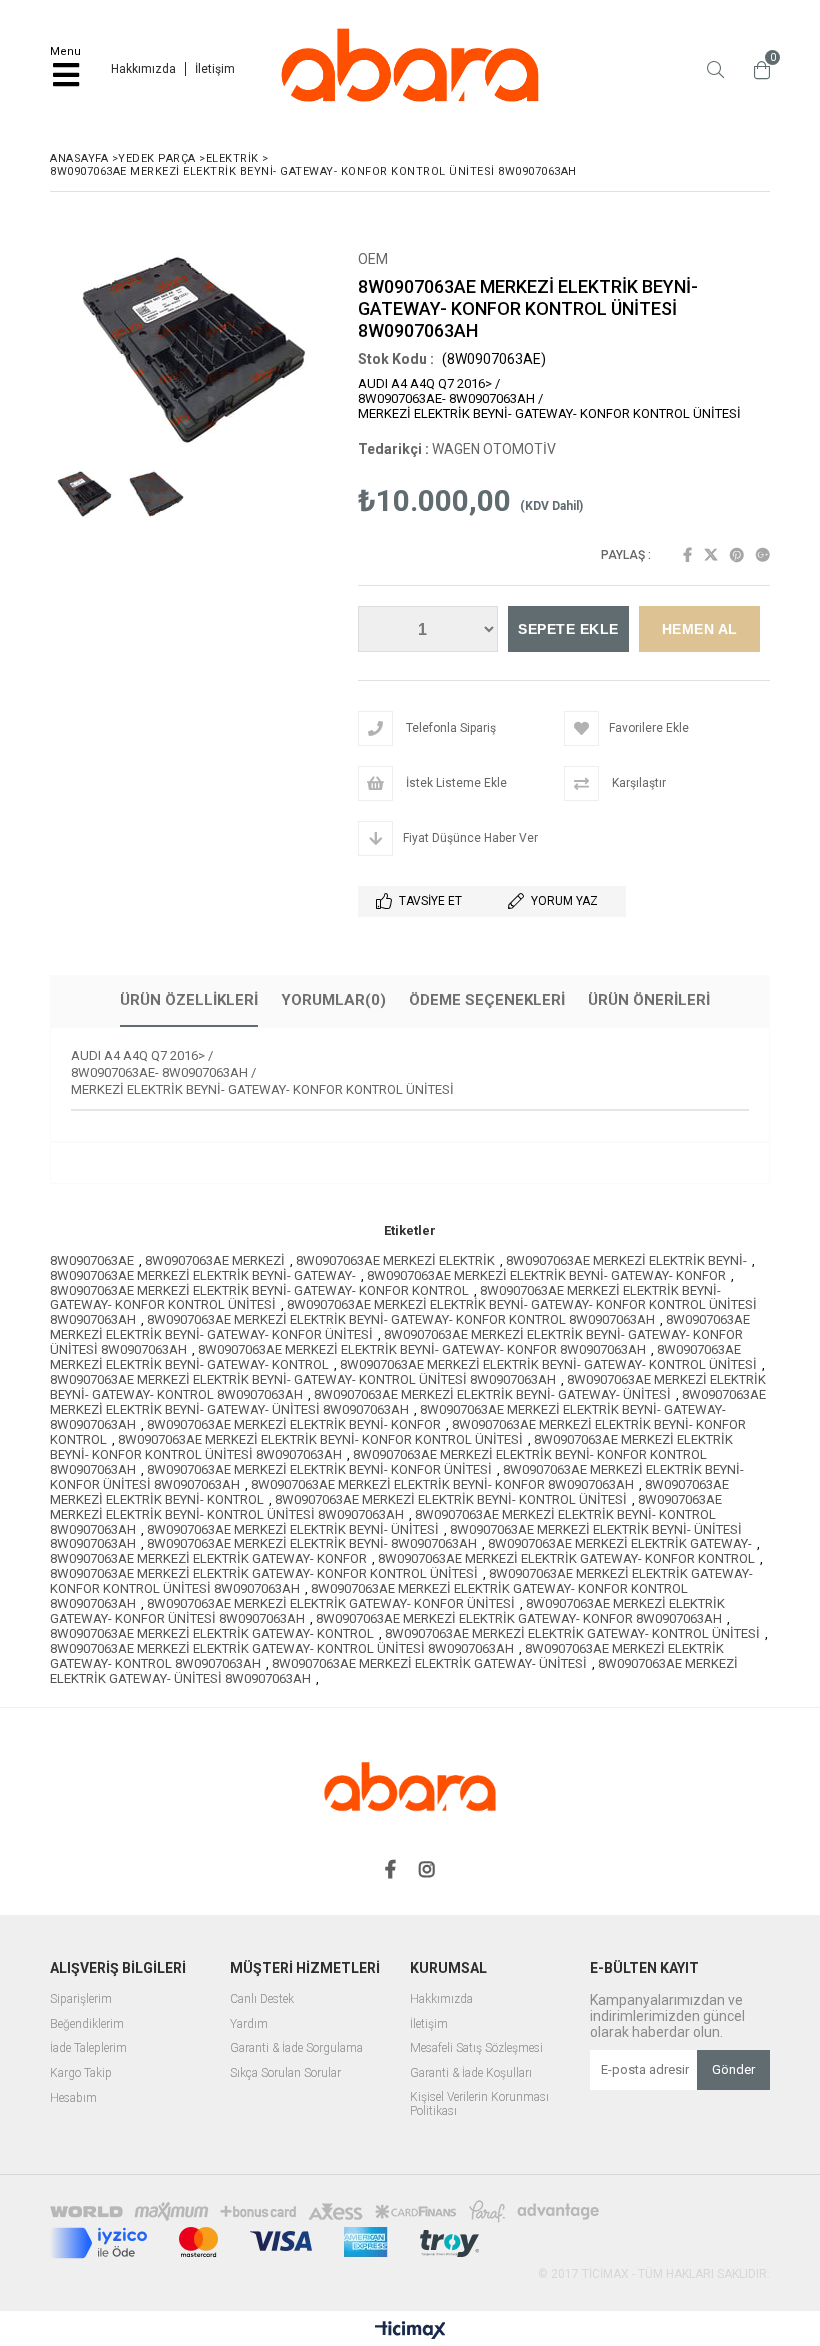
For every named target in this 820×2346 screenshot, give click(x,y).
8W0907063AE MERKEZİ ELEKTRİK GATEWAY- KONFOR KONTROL (566, 1558)
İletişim (215, 69)
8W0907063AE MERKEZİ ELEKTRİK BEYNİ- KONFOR (294, 1424)
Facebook (687, 555)
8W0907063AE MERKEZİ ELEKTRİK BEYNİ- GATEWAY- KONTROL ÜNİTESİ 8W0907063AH (303, 1379)
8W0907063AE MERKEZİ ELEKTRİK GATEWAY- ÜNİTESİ (429, 1663)
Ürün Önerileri (649, 1000)
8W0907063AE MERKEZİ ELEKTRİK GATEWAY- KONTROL (212, 1633)
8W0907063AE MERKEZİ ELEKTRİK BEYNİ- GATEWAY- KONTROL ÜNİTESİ (548, 1364)
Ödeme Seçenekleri (487, 1000)
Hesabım (73, 2098)
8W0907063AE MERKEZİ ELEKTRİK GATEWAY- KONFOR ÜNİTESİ (331, 1603)
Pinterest (737, 555)
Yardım (249, 2024)
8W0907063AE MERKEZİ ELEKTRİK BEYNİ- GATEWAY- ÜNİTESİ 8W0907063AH (408, 1402)
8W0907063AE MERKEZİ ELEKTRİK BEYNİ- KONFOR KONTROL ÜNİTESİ (320, 1439)
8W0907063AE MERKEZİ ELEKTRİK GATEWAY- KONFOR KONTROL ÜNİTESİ (264, 1573)
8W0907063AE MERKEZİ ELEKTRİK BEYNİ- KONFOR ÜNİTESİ (319, 1469)
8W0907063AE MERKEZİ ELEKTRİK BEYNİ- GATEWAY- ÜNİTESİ (492, 1394)
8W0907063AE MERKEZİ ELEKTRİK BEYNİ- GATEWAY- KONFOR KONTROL (259, 1290)
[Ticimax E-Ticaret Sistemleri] (410, 2331)
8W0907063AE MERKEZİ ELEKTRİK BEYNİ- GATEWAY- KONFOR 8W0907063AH (422, 1349)
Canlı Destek (262, 1999)
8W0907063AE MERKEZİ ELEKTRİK (395, 1260)
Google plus (763, 555)
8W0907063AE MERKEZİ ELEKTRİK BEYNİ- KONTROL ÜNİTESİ (451, 1499)
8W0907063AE (92, 1260)
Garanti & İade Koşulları (471, 2073)
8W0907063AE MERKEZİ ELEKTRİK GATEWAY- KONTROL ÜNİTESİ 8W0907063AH (282, 1648)
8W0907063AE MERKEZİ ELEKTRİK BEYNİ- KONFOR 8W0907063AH (442, 1484)
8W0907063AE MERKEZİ (215, 1260)
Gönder (733, 2069)
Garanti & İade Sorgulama (296, 2048)
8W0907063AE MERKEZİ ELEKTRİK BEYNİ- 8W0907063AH (312, 1543)
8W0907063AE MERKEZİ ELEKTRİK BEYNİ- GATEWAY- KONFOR (546, 1275)
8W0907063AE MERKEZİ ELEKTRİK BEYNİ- (626, 1260)
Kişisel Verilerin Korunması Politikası (479, 2104)
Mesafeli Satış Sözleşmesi (476, 2048)
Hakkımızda (143, 69)
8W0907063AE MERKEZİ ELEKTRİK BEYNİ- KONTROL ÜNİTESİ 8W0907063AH (386, 1507)
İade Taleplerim (88, 2048)
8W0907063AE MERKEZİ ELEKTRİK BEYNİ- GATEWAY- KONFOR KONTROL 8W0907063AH (401, 1319)
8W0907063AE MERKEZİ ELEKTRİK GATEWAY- (620, 1543)
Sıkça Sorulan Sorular (285, 2073)
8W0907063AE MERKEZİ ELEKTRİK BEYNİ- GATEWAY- (203, 1275)
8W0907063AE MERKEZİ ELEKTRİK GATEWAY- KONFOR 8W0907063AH (519, 1618)
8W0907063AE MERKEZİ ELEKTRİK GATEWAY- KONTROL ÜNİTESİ (572, 1633)
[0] (757, 70)
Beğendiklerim (87, 2024)
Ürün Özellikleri (189, 1000)
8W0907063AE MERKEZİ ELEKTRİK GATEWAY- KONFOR (208, 1558)
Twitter (711, 555)
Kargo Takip (81, 2073)
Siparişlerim (81, 1999)
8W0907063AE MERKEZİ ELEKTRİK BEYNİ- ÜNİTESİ (293, 1529)
